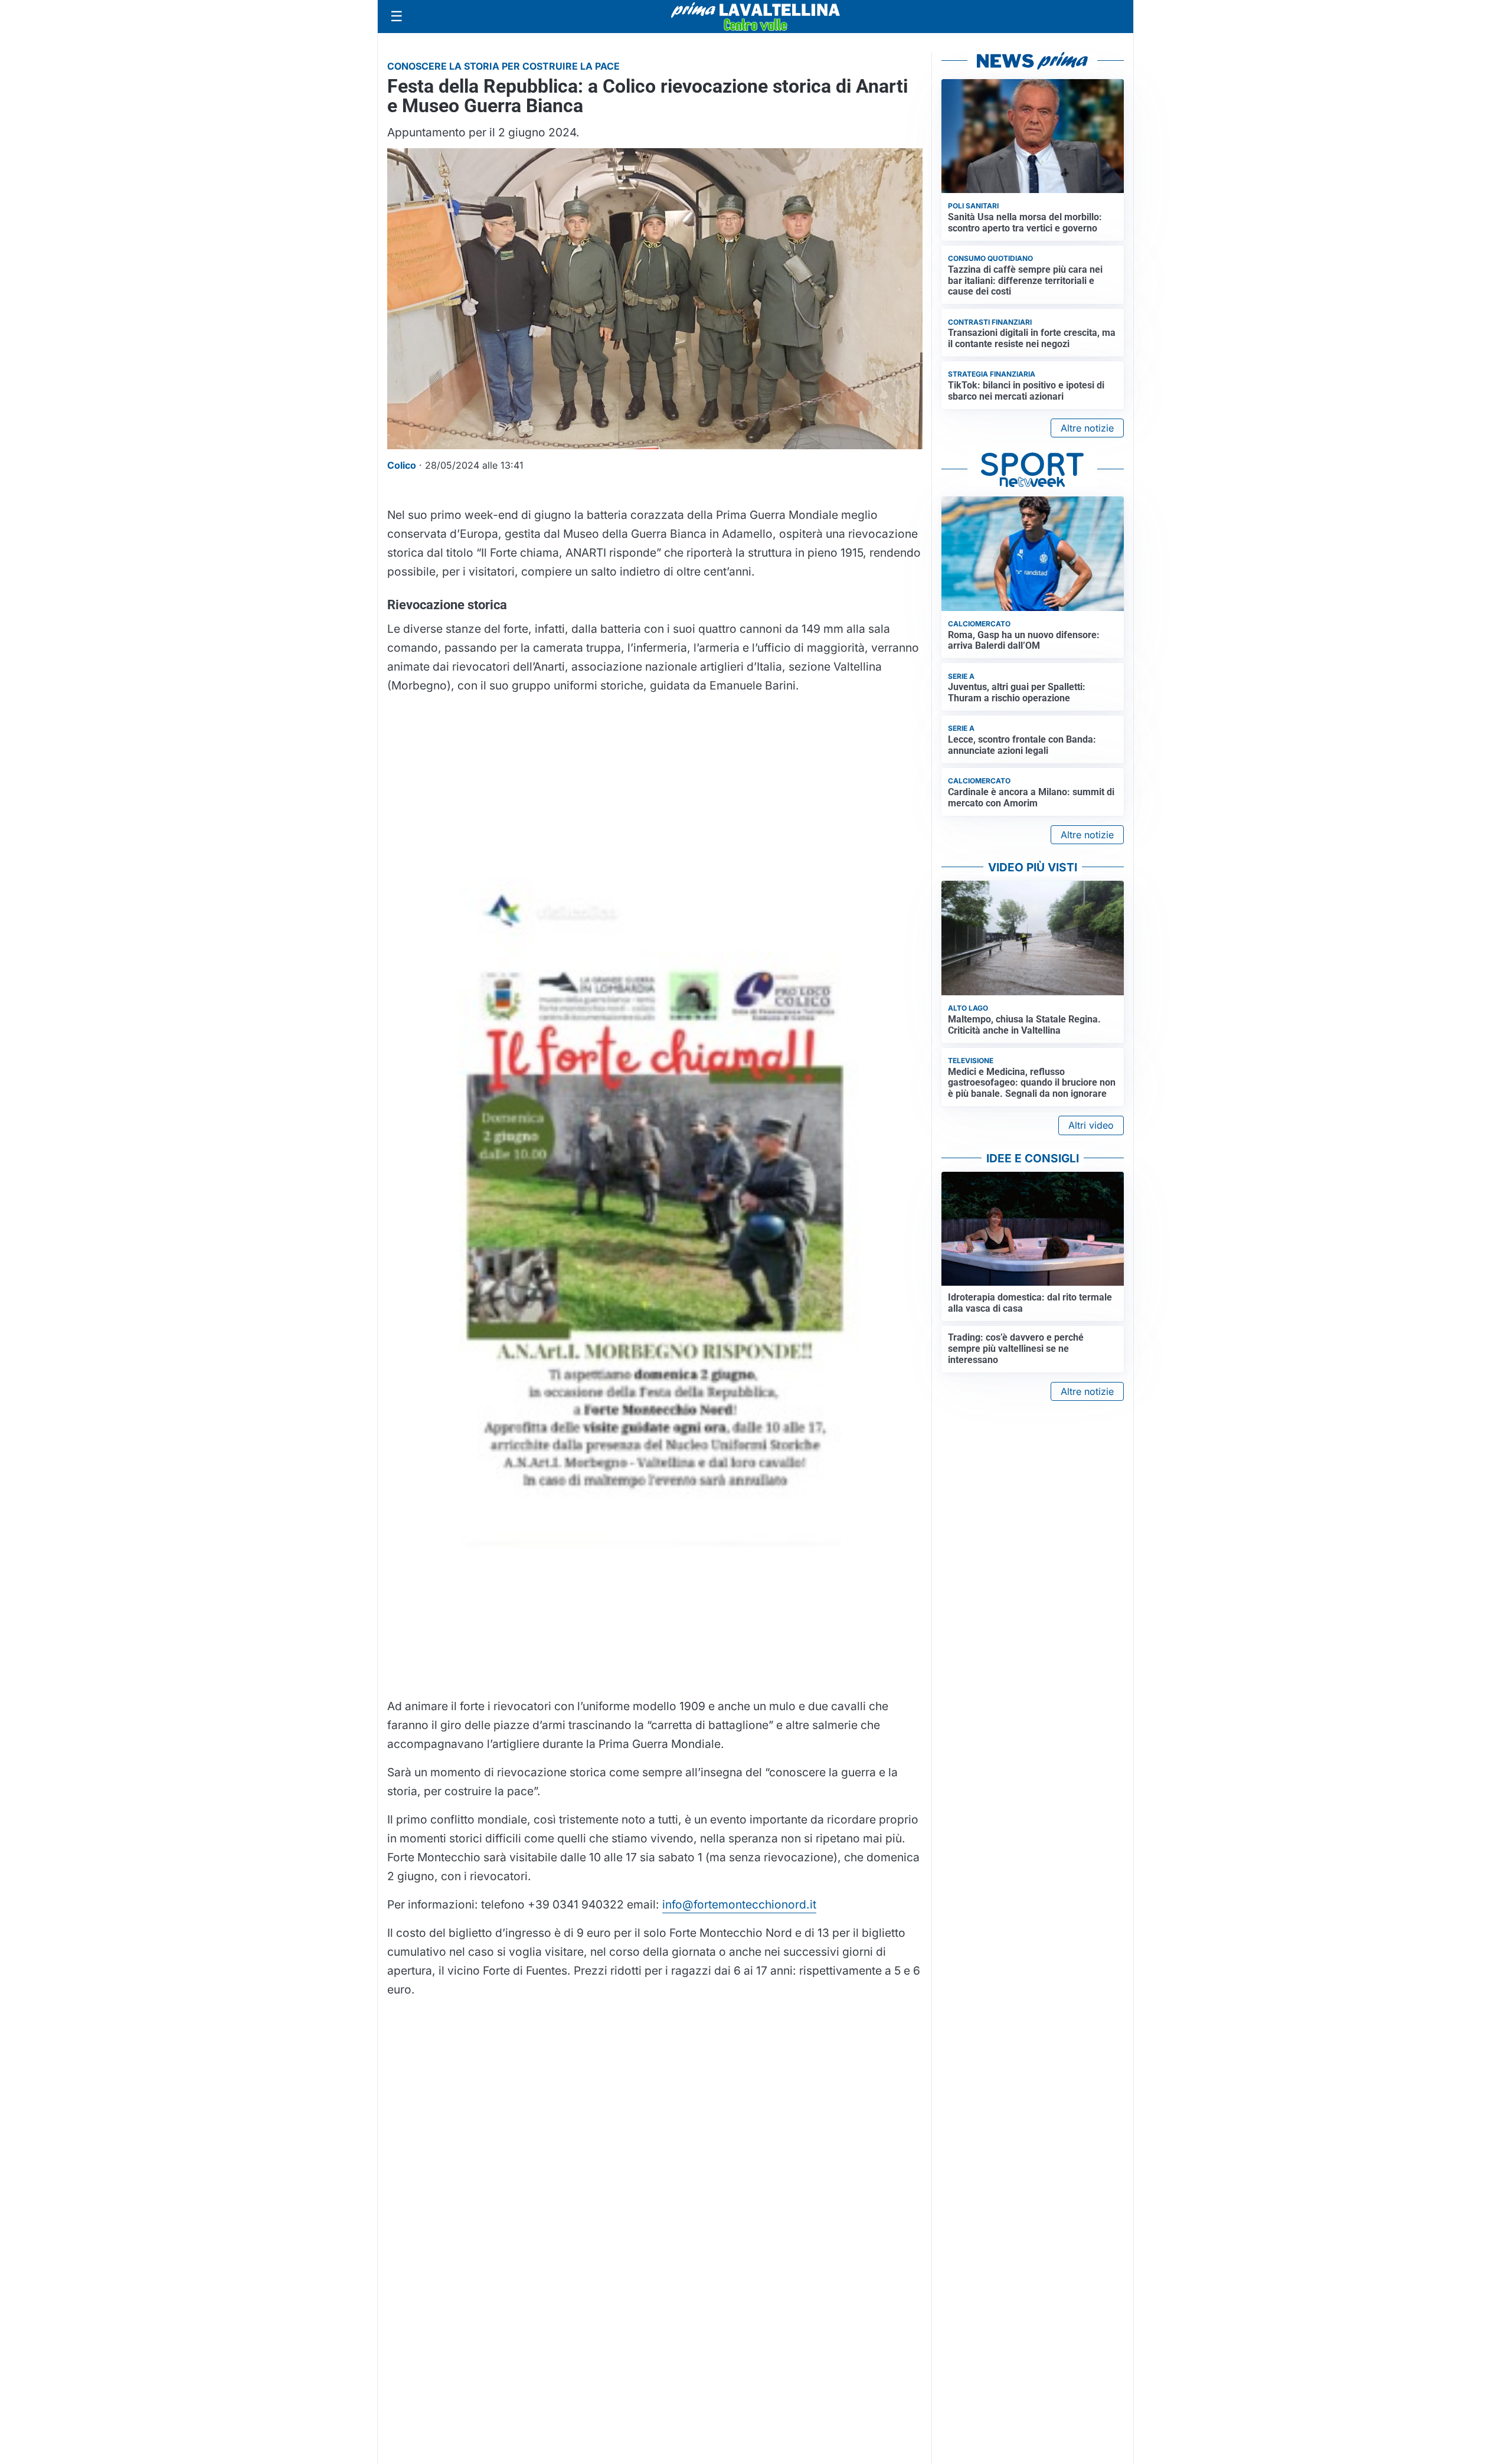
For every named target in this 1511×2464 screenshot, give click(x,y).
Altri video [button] (1091, 1125)
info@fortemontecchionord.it (739, 1904)
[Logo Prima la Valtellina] (755, 17)
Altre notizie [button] (1087, 428)
